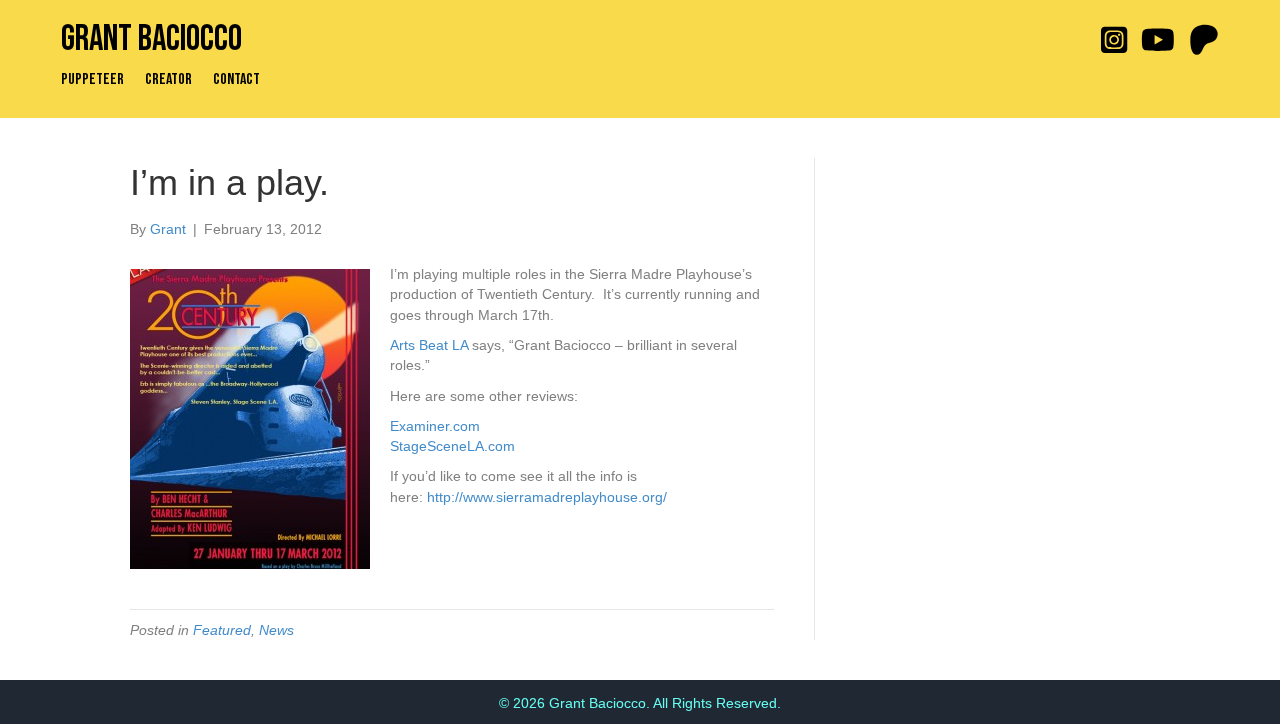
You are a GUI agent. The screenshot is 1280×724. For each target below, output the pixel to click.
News (276, 630)
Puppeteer (92, 80)
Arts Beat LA (429, 345)
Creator (168, 80)
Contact (236, 80)
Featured (222, 630)
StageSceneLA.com (452, 446)
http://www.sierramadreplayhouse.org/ (547, 497)
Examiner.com (435, 426)
